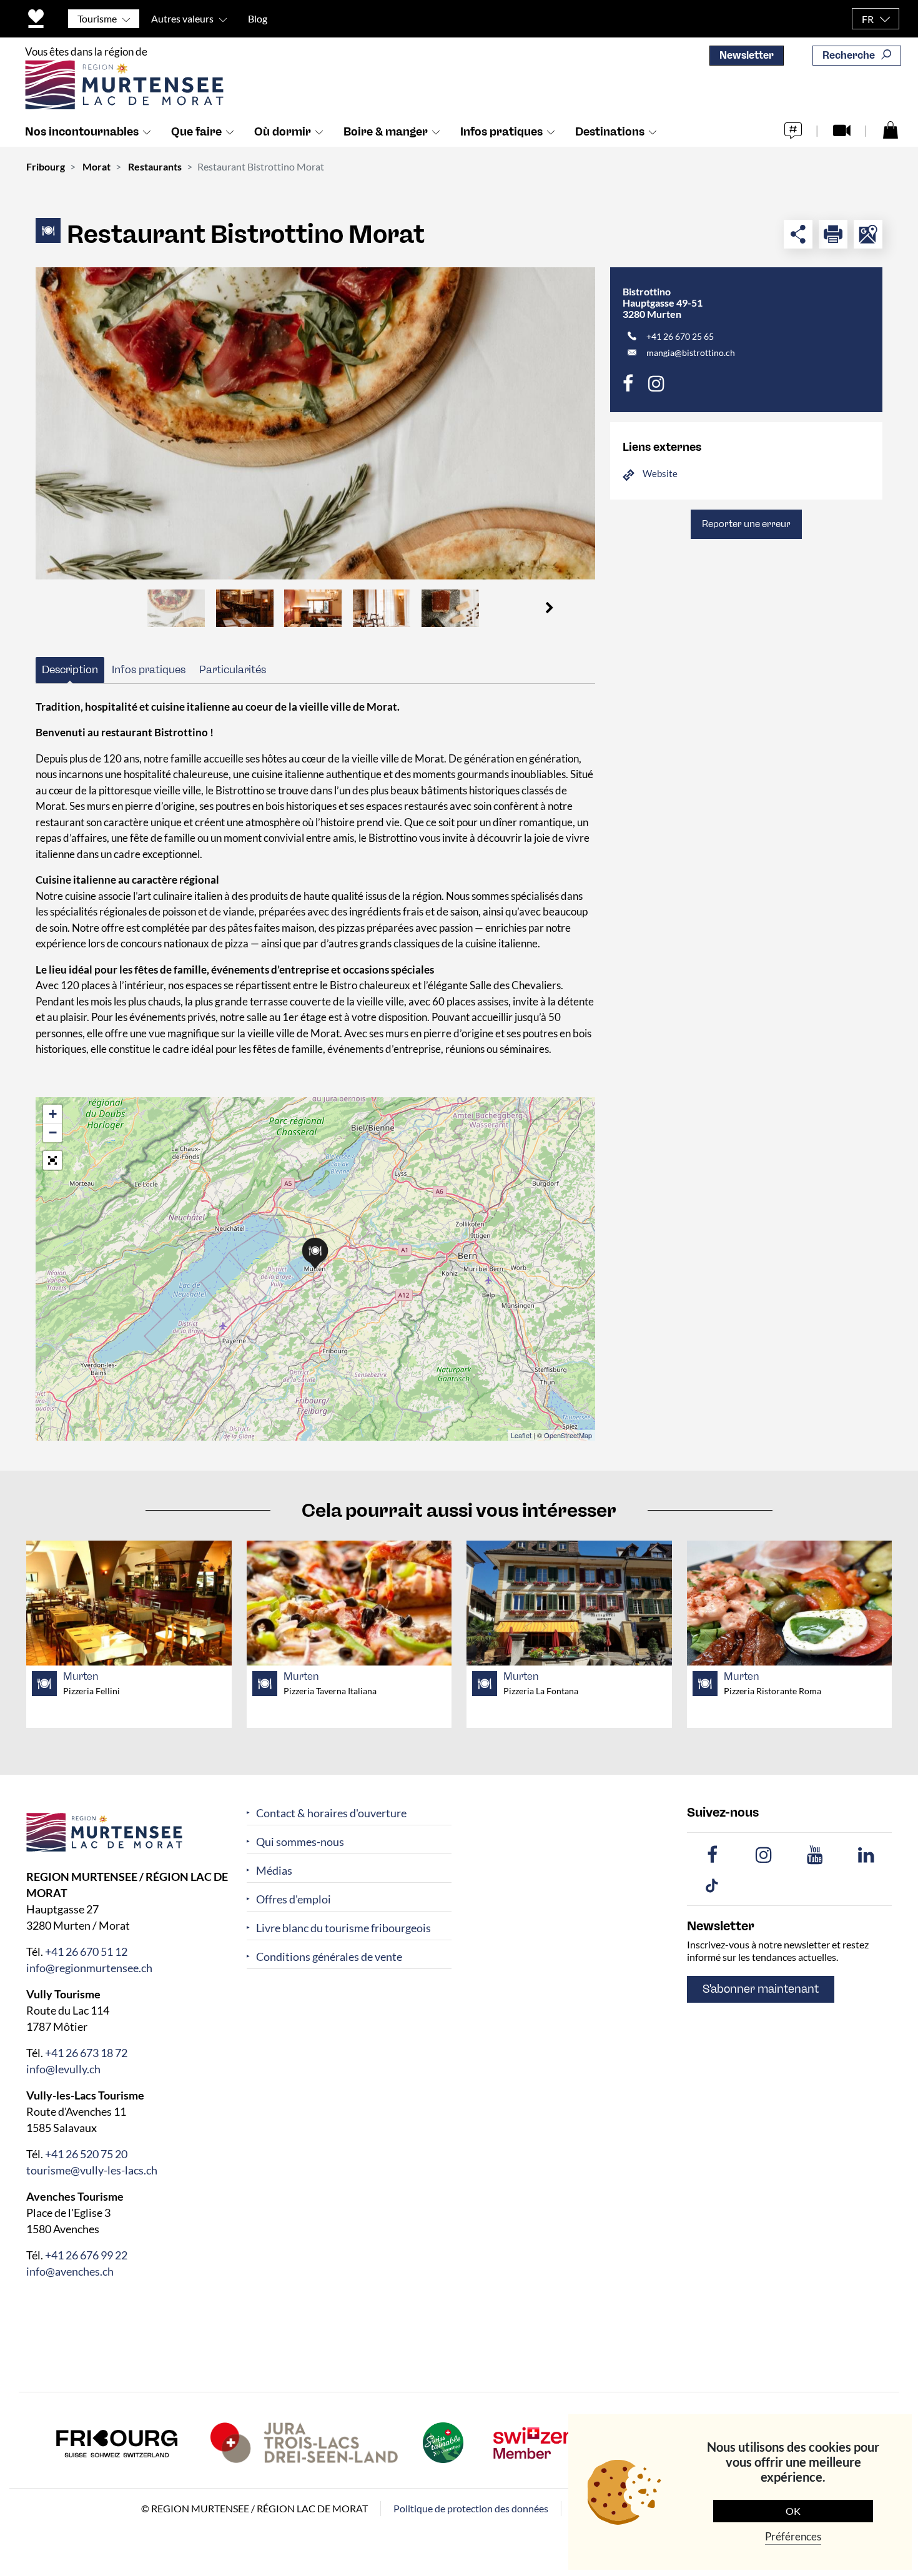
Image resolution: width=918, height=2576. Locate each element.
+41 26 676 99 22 (86, 2255)
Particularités (233, 669)
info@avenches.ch (70, 2271)
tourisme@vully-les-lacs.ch (92, 2170)
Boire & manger (386, 132)
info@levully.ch (63, 2069)
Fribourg (46, 166)
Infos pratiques (501, 132)
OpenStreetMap (568, 1435)
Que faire (196, 132)
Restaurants (155, 166)
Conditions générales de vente (329, 1957)
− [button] (53, 1133)
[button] (549, 608)
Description (70, 669)
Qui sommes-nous (300, 1842)
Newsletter (747, 55)
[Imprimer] (833, 234)
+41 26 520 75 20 (86, 2154)
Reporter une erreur (746, 524)
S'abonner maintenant (761, 1989)
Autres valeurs (182, 18)
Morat (96, 166)
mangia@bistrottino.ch (691, 353)
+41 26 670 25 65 (680, 336)
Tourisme (97, 18)
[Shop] (891, 129)
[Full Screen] (52, 1160)
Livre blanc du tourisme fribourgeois (343, 1928)
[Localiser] (868, 234)
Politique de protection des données (471, 2508)
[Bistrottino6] (315, 423)
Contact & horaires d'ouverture (331, 1813)
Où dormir (283, 132)
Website (660, 473)
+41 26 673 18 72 (86, 2053)
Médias (274, 1871)
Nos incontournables (82, 132)
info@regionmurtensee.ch (89, 1968)
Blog (258, 18)
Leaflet (521, 1435)
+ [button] (53, 1114)
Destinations (610, 132)
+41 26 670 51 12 (86, 1952)
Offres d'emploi (294, 1899)
